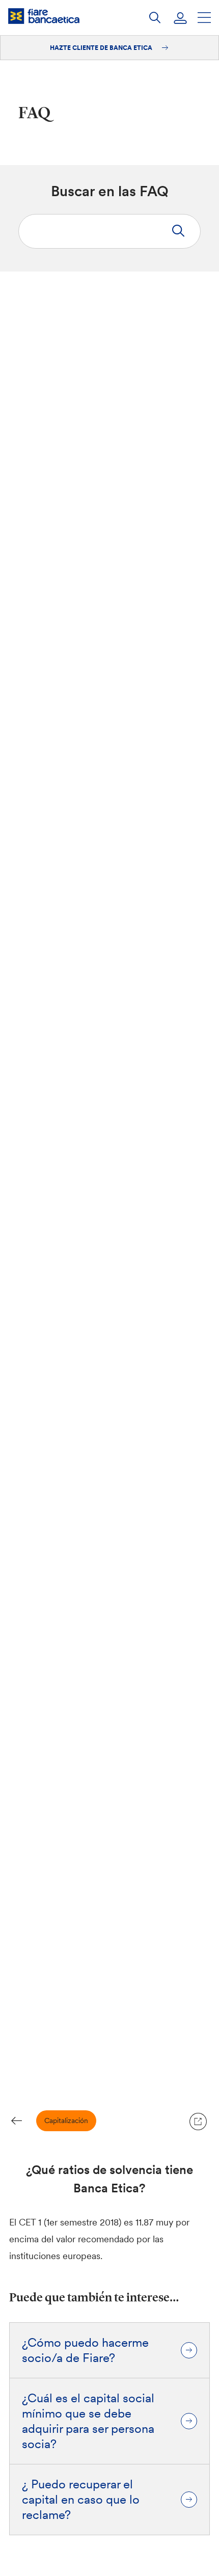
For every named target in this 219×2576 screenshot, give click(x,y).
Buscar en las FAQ (110, 191)
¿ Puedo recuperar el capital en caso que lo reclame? (81, 2500)
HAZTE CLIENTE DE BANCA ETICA (102, 48)
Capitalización (66, 2121)
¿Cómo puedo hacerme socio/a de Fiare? (85, 2350)
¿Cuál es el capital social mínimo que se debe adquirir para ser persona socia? (88, 2421)
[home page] (44, 16)
